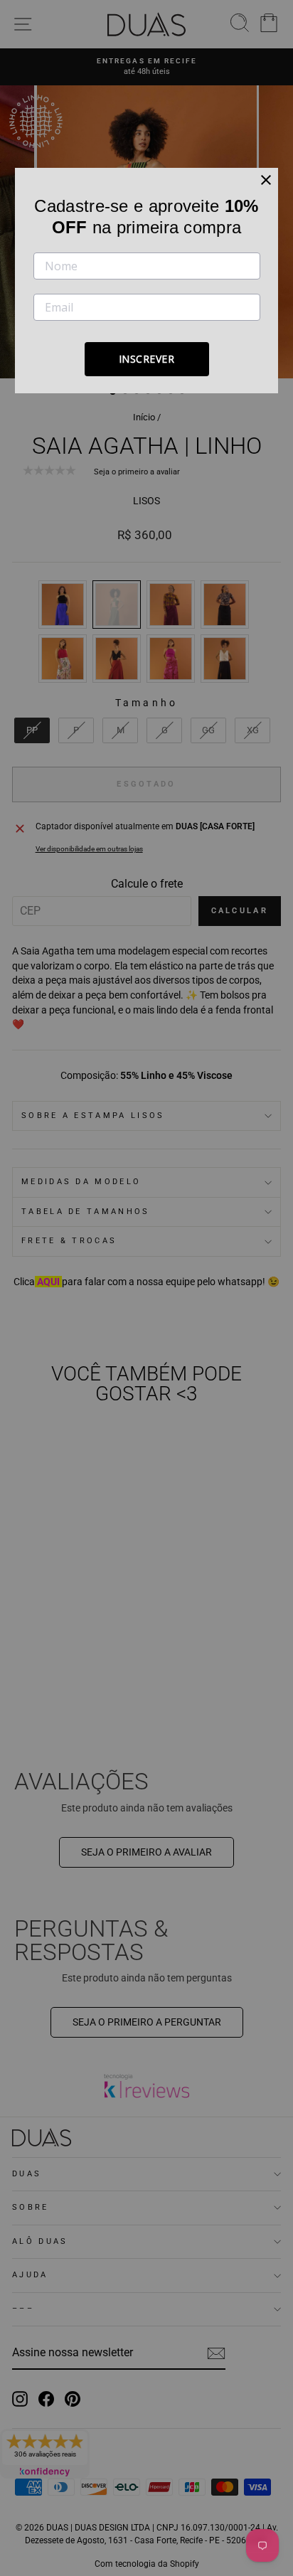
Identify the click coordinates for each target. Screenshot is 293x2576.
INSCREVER (147, 359)
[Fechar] (266, 180)
